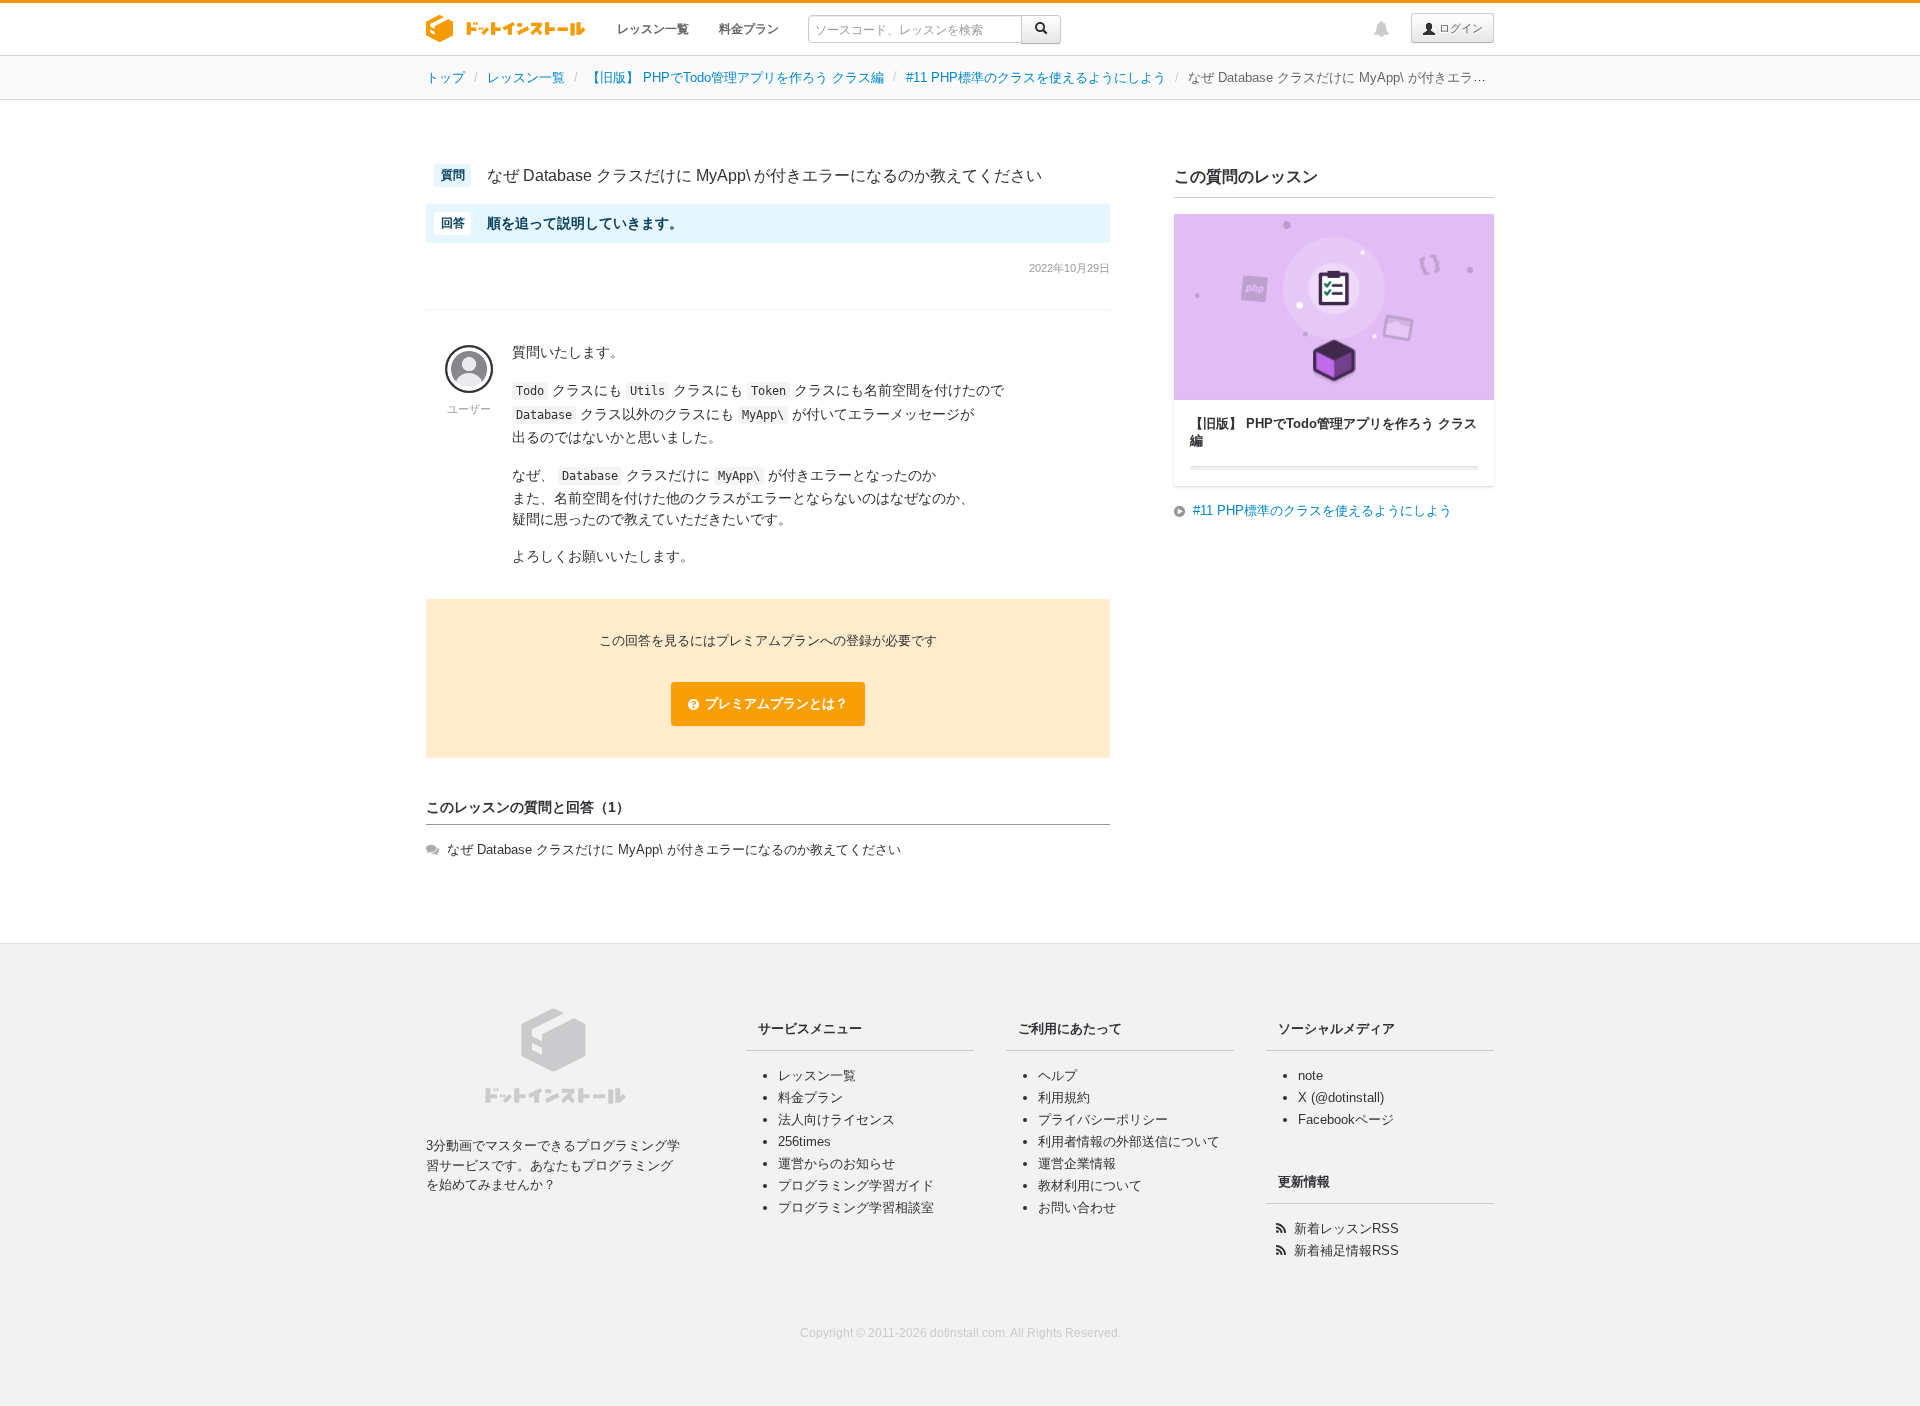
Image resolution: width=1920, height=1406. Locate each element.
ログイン (1459, 28)
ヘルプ (1057, 1075)
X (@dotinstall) (1341, 1097)
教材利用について (1090, 1185)
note (1310, 1075)
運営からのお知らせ (836, 1163)
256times (804, 1141)
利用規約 (1064, 1097)
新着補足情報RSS (1346, 1250)
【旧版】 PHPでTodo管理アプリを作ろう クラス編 (735, 77)
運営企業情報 (1077, 1163)
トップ (445, 77)
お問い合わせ (1077, 1207)
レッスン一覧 (653, 29)
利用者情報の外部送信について (1129, 1141)
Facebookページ (1346, 1119)
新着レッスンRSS (1346, 1228)
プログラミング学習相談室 (856, 1207)
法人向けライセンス (836, 1119)
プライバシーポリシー (1103, 1119)
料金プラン (749, 29)
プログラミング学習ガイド (856, 1185)
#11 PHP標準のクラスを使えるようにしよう (1036, 77)
